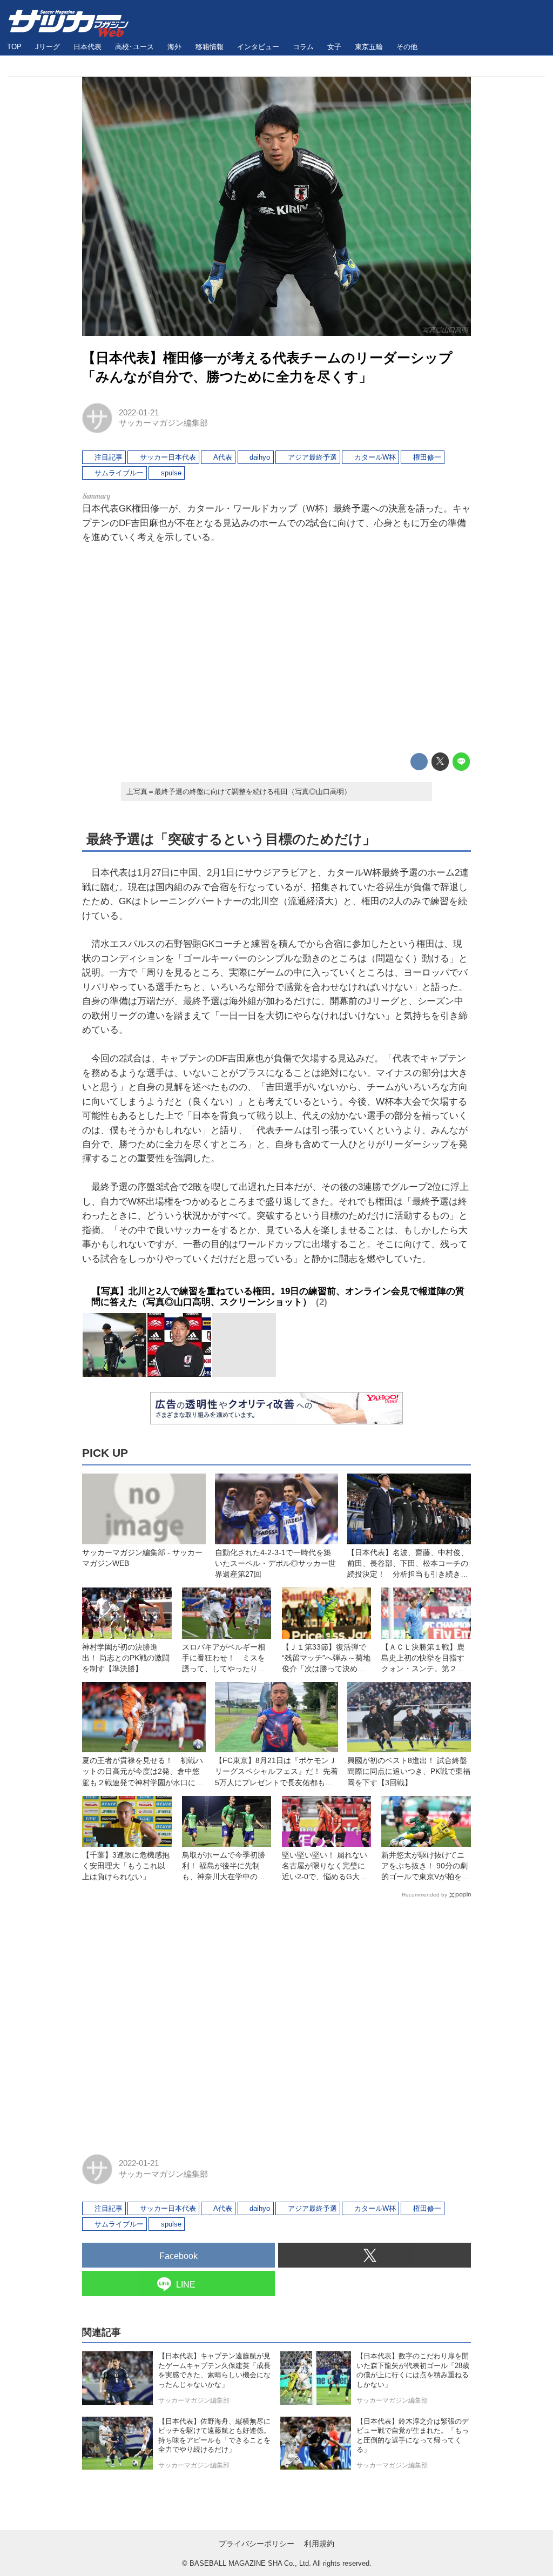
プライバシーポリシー (257, 2544)
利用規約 (319, 2544)
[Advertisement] (276, 649)
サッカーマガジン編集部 (163, 423)
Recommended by (424, 1895)
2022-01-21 (139, 413)
